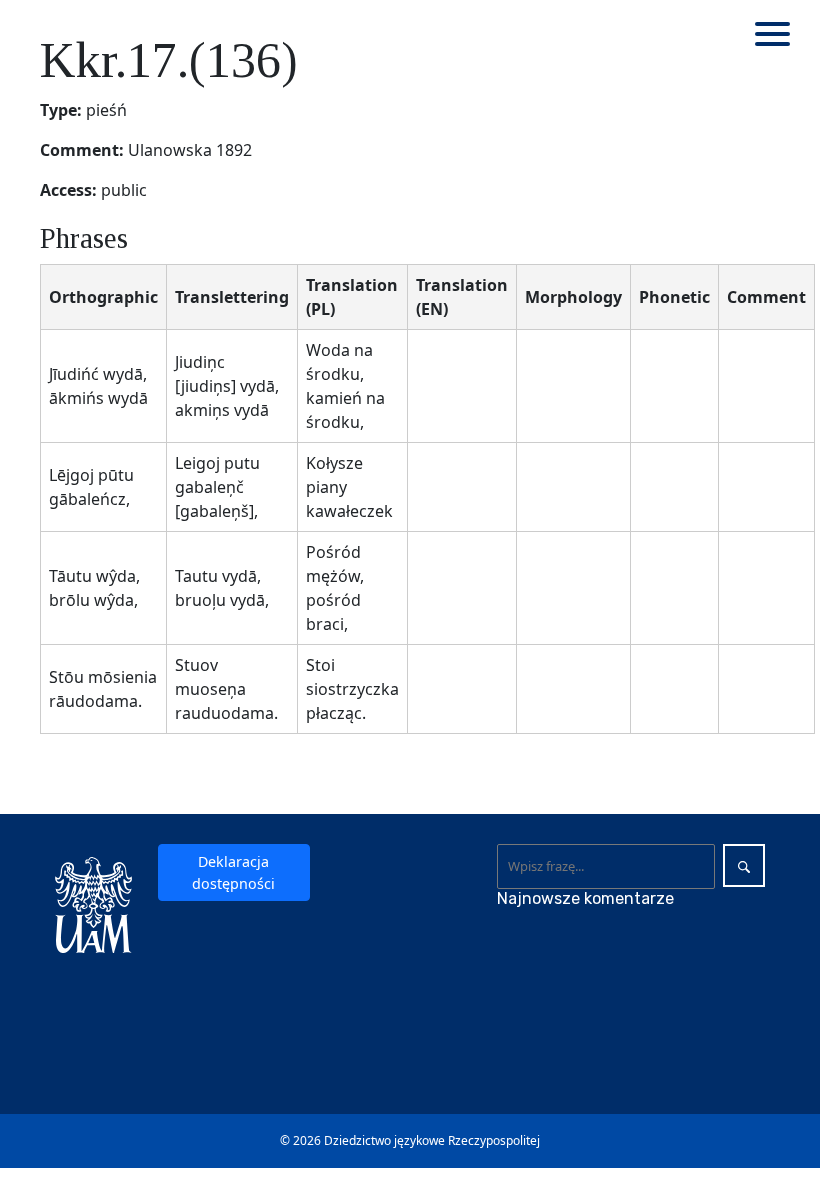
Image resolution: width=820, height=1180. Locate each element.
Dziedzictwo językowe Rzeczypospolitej (432, 1140)
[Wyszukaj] (744, 865)
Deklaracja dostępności (233, 872)
